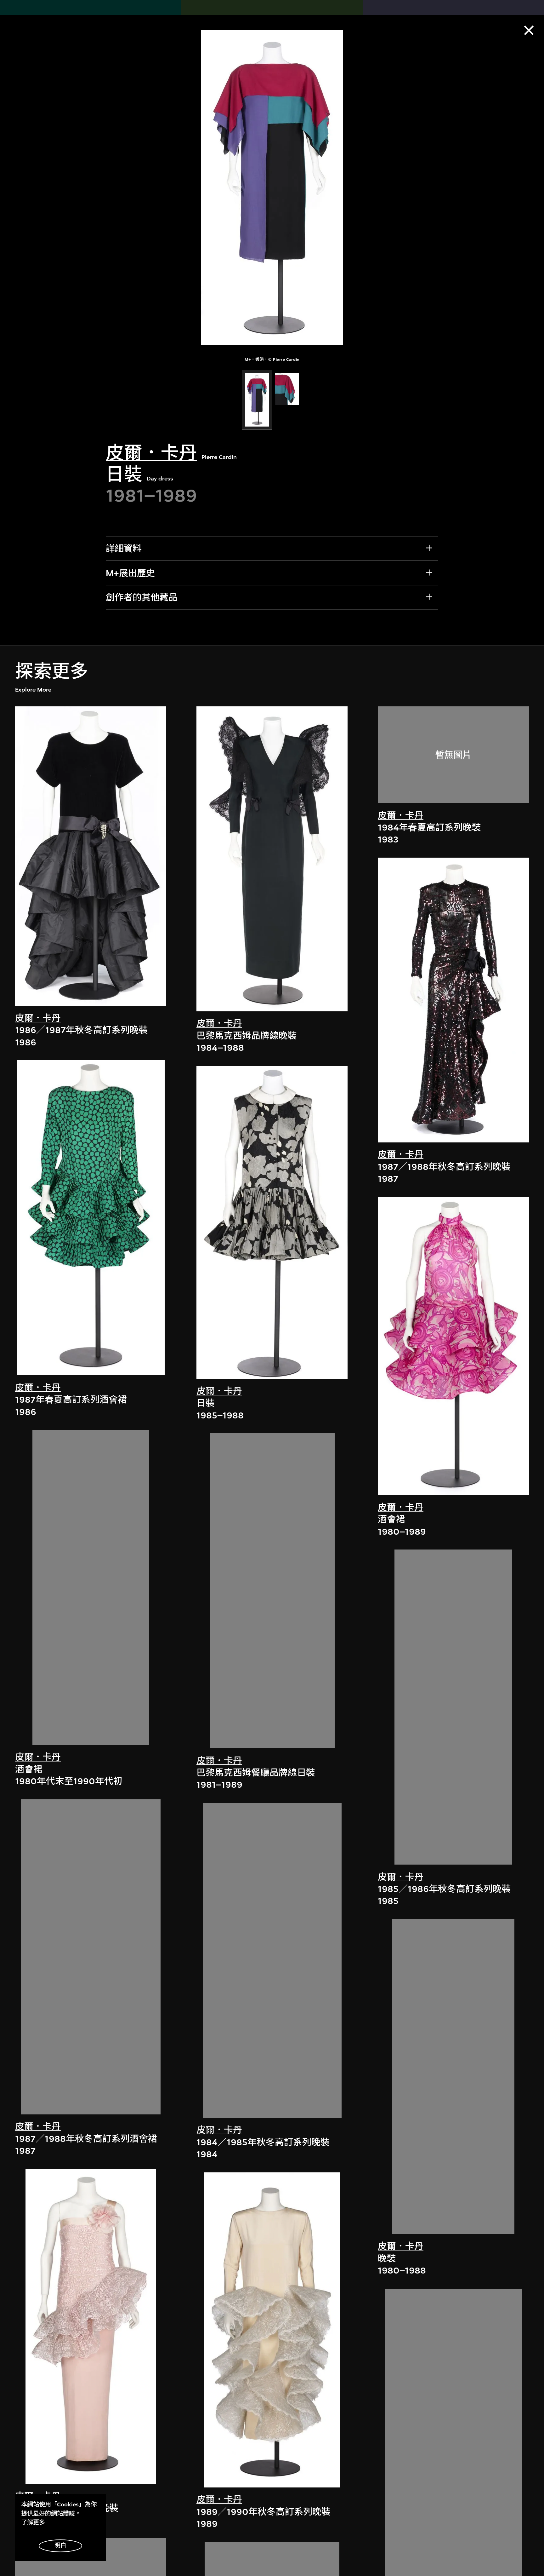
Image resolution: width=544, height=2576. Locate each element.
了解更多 (33, 2522)
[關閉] (529, 30)
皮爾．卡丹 (151, 453)
